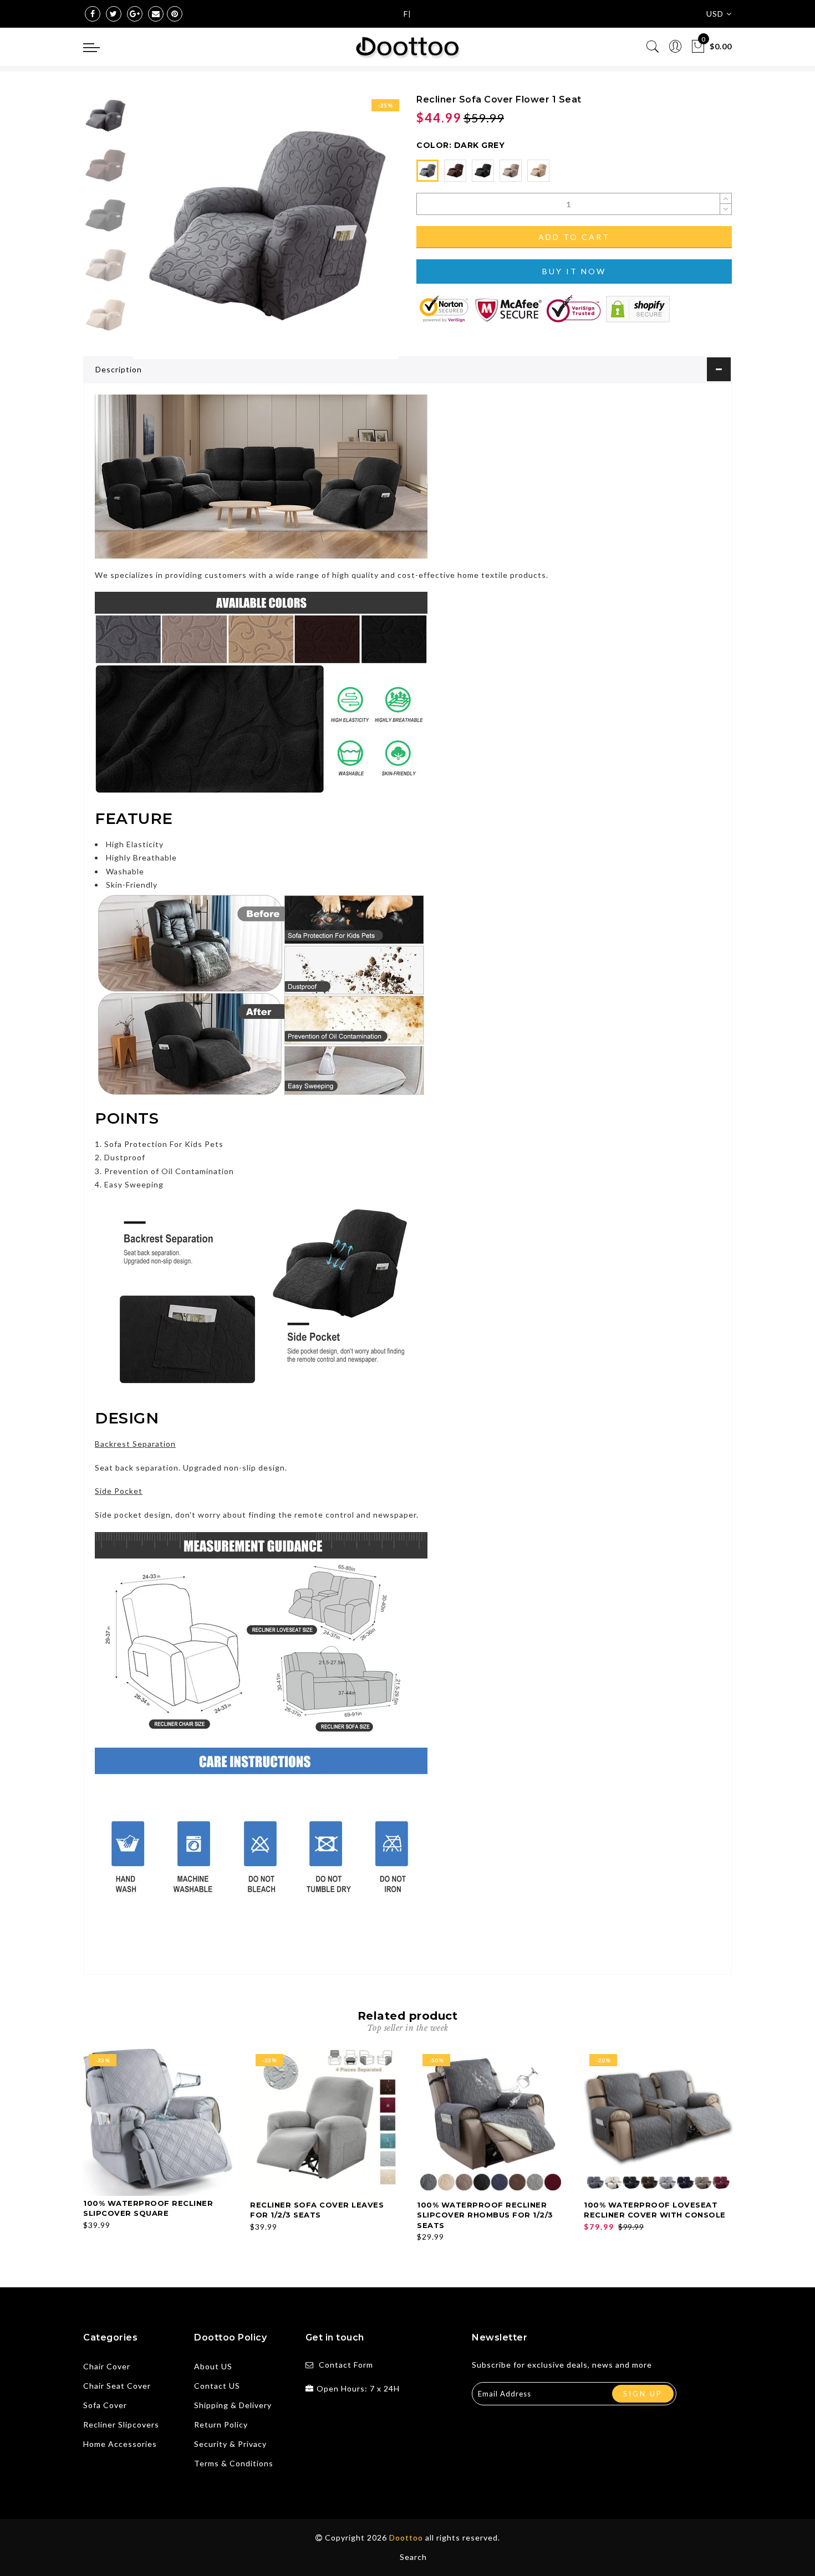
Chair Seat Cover (117, 2386)
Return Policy (221, 2424)
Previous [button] (153, 233)
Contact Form (346, 2365)
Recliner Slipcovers (121, 2424)
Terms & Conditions (234, 2463)
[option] (266, 226)
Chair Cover (107, 2366)
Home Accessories (120, 2444)
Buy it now (574, 271)
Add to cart (574, 237)
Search (413, 2557)
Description (119, 369)
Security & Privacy (230, 2444)
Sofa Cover (105, 2405)
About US (213, 2366)
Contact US (217, 2386)
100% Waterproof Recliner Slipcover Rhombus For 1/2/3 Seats (485, 2215)
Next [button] (364, 233)
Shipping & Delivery (233, 2405)
